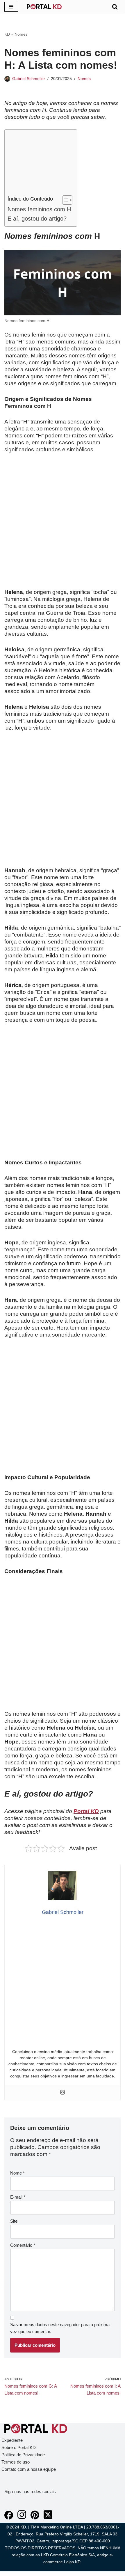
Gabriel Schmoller (29, 79)
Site (14, 2221)
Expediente (12, 2440)
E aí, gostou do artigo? (37, 219)
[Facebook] (9, 2518)
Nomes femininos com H (39, 209)
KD (7, 34)
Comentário (23, 2245)
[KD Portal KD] (44, 7)
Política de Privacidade (23, 2455)
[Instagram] (63, 2093)
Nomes (21, 34)
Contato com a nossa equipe (29, 2469)
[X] (48, 2518)
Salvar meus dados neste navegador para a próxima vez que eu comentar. (60, 2328)
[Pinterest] (35, 2518)
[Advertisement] (39, 164)
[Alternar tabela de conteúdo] (64, 200)
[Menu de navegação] (11, 7)
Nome (17, 2173)
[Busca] (115, 7)
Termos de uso (16, 2462)
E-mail (18, 2197)
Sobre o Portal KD (19, 2447)
